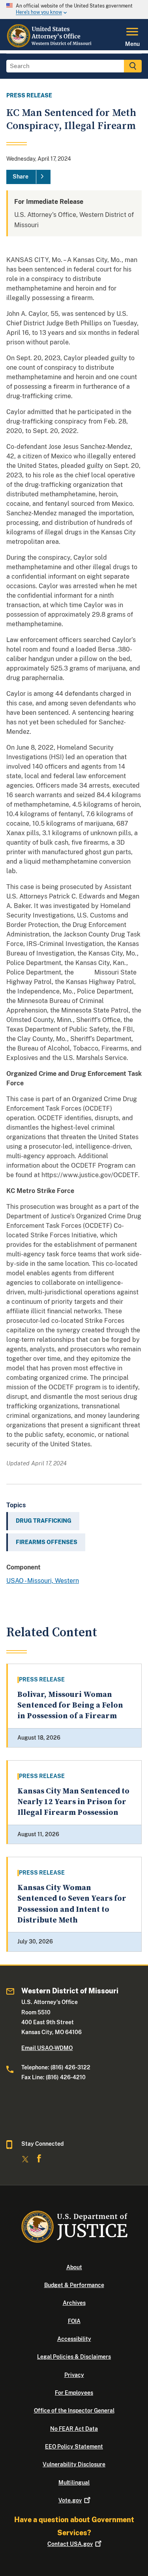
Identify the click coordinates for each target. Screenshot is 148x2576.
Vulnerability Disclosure (74, 2464)
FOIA (74, 2321)
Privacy (74, 2375)
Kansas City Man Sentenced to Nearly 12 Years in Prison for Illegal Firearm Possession (73, 1802)
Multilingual (74, 2483)
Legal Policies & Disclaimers (74, 2357)
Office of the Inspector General (74, 2411)
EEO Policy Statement (74, 2447)
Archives (74, 2303)
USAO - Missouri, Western (43, 1581)
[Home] (51, 46)
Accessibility (74, 2339)
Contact (70, 2544)
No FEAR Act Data (74, 2429)
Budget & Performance (74, 2285)
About (74, 2267)
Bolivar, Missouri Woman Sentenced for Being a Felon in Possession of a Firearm (70, 1706)
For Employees (74, 2393)
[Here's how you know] (74, 9)
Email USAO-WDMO (47, 2048)
